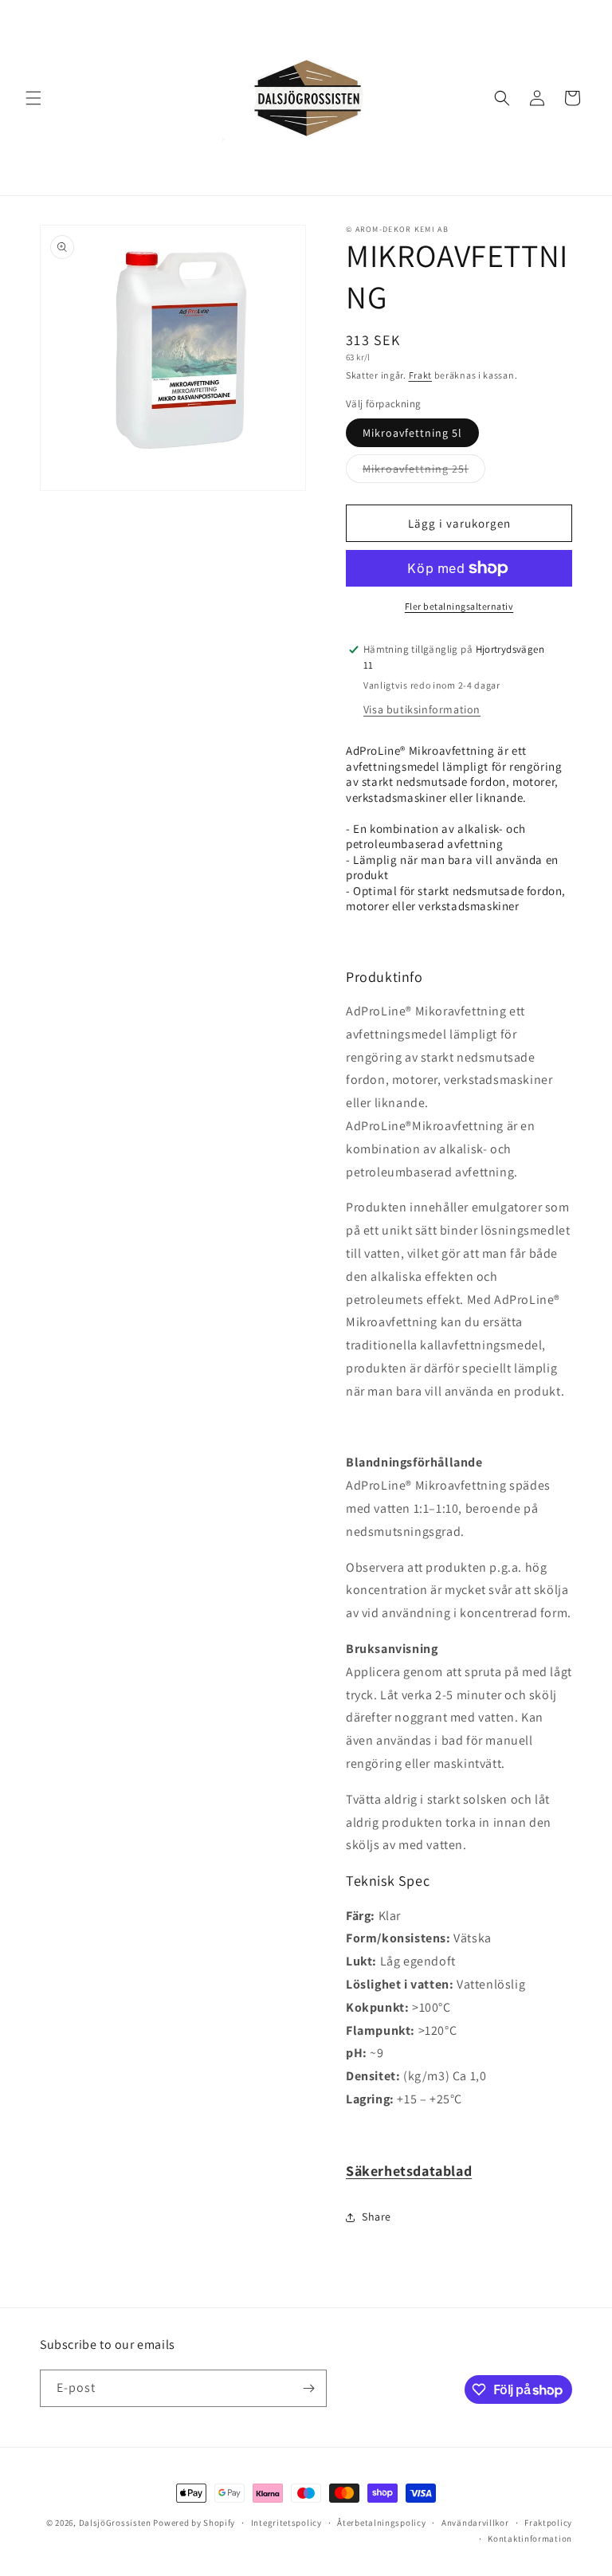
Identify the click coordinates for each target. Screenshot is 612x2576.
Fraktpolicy (548, 2523)
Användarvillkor (475, 2523)
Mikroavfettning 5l (412, 433)
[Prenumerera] (308, 2388)
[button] (33, 98)
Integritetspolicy (286, 2523)
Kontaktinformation (530, 2539)
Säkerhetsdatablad (409, 2171)
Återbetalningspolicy (381, 2523)
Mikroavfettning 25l (424, 472)
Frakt (421, 375)
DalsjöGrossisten (115, 2523)
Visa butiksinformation (422, 709)
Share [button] (377, 2217)
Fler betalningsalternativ (459, 606)
